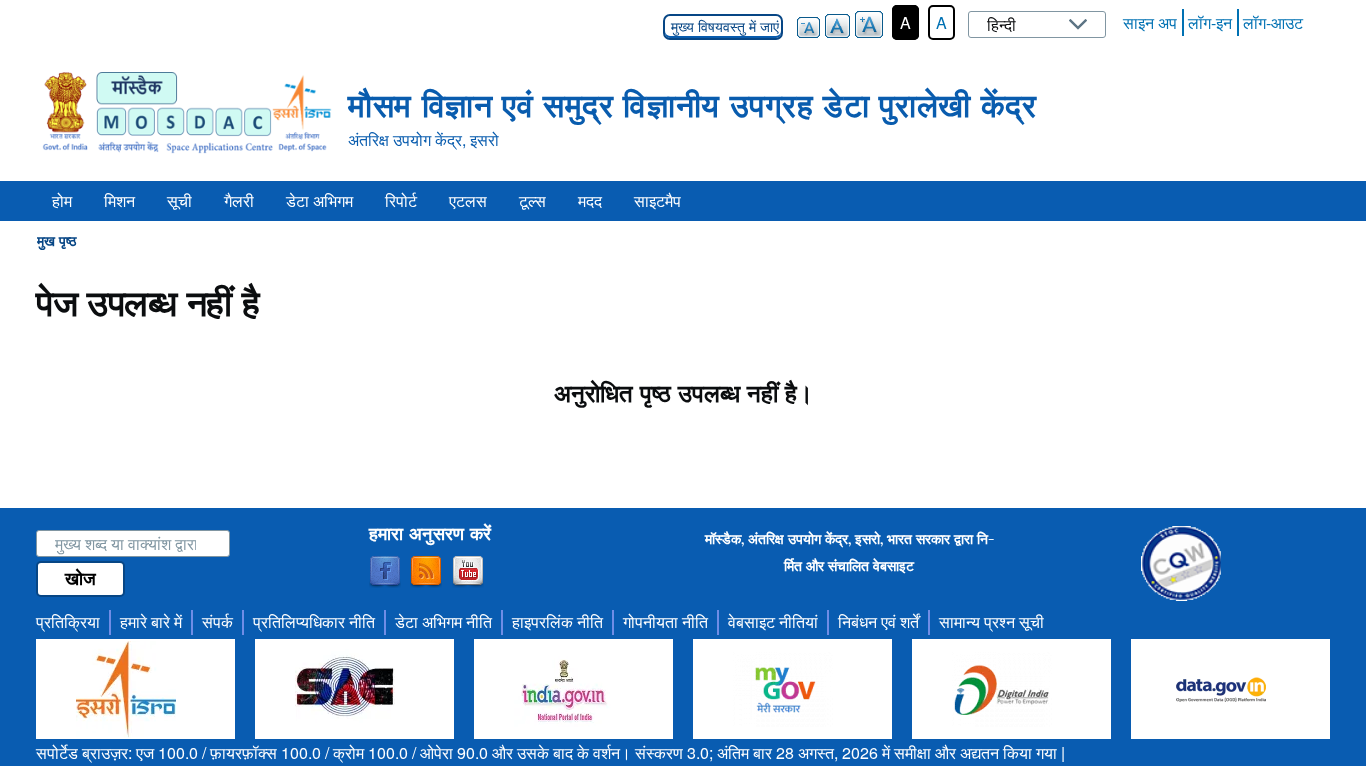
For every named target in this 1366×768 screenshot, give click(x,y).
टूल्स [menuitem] (532, 200)
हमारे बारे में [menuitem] (151, 621)
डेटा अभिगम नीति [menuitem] (443, 621)
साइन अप (1150, 22)
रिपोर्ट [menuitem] (401, 200)
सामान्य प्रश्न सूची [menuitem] (991, 621)
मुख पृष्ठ (56, 240)
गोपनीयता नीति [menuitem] (665, 621)
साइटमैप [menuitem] (657, 200)
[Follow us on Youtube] (468, 572)
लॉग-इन (1210, 22)
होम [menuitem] (62, 200)
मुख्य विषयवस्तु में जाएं (723, 27)
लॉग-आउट (1273, 22)
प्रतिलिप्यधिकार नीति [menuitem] (314, 621)
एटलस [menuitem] (468, 200)
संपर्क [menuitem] (217, 621)
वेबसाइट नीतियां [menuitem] (773, 621)
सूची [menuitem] (179, 200)
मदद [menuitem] (590, 200)
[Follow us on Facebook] (385, 572)
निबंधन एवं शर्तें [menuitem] (878, 621)
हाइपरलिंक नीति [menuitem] (557, 621)
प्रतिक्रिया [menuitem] (68, 621)
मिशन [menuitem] (119, 200)
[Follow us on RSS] (426, 572)
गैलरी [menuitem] (239, 200)
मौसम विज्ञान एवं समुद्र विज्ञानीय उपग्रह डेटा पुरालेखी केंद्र (692, 104)
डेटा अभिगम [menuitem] (319, 200)
